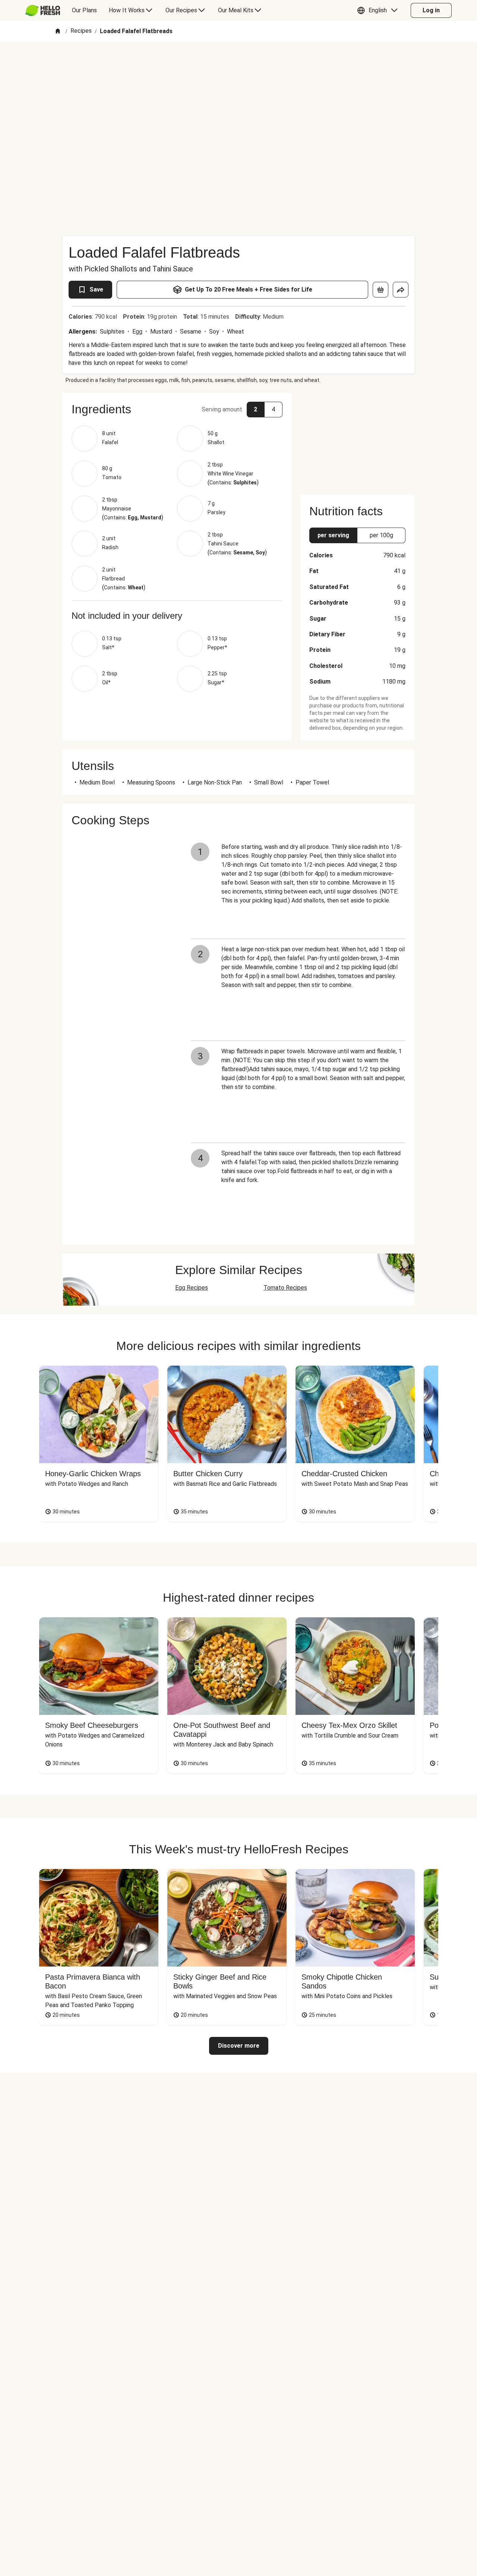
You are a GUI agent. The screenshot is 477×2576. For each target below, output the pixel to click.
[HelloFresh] (43, 10)
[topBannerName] (238, 63)
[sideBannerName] (357, 439)
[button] (379, 10)
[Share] (401, 290)
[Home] (58, 31)
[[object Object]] (380, 290)
